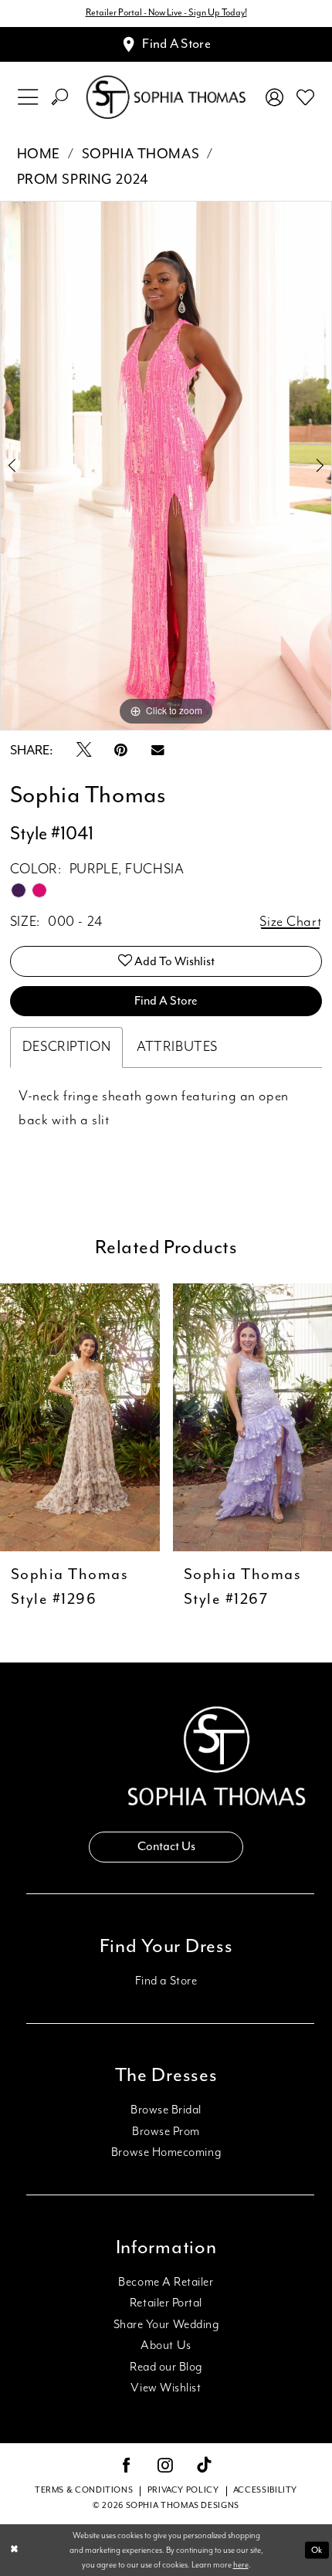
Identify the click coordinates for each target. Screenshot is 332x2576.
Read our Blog (166, 2367)
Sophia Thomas (141, 154)
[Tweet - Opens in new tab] (84, 751)
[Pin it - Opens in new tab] (121, 751)
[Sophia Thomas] (166, 97)
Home (39, 154)
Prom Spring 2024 (83, 180)
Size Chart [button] (290, 922)
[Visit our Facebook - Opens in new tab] (127, 2467)
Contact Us (166, 1847)
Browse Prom (166, 2132)
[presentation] (80, 1417)
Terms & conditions (84, 2490)
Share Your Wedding (166, 2325)
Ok (317, 2550)
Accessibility (265, 2490)
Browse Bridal (166, 2110)
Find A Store (166, 1001)
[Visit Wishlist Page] (305, 98)
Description (66, 1047)
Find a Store (166, 1981)
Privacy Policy (183, 2490)
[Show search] (60, 97)
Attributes (177, 1047)
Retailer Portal (166, 2303)
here (241, 2565)
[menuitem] (27, 97)
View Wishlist (166, 2388)
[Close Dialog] (14, 2551)
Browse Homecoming (166, 2152)
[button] (27, 97)
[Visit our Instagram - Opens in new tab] (165, 2467)
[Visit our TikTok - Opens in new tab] (205, 2467)
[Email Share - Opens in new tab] (158, 751)
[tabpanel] (166, 466)
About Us (166, 2346)
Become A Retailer (166, 2282)
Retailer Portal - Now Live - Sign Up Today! (166, 13)
